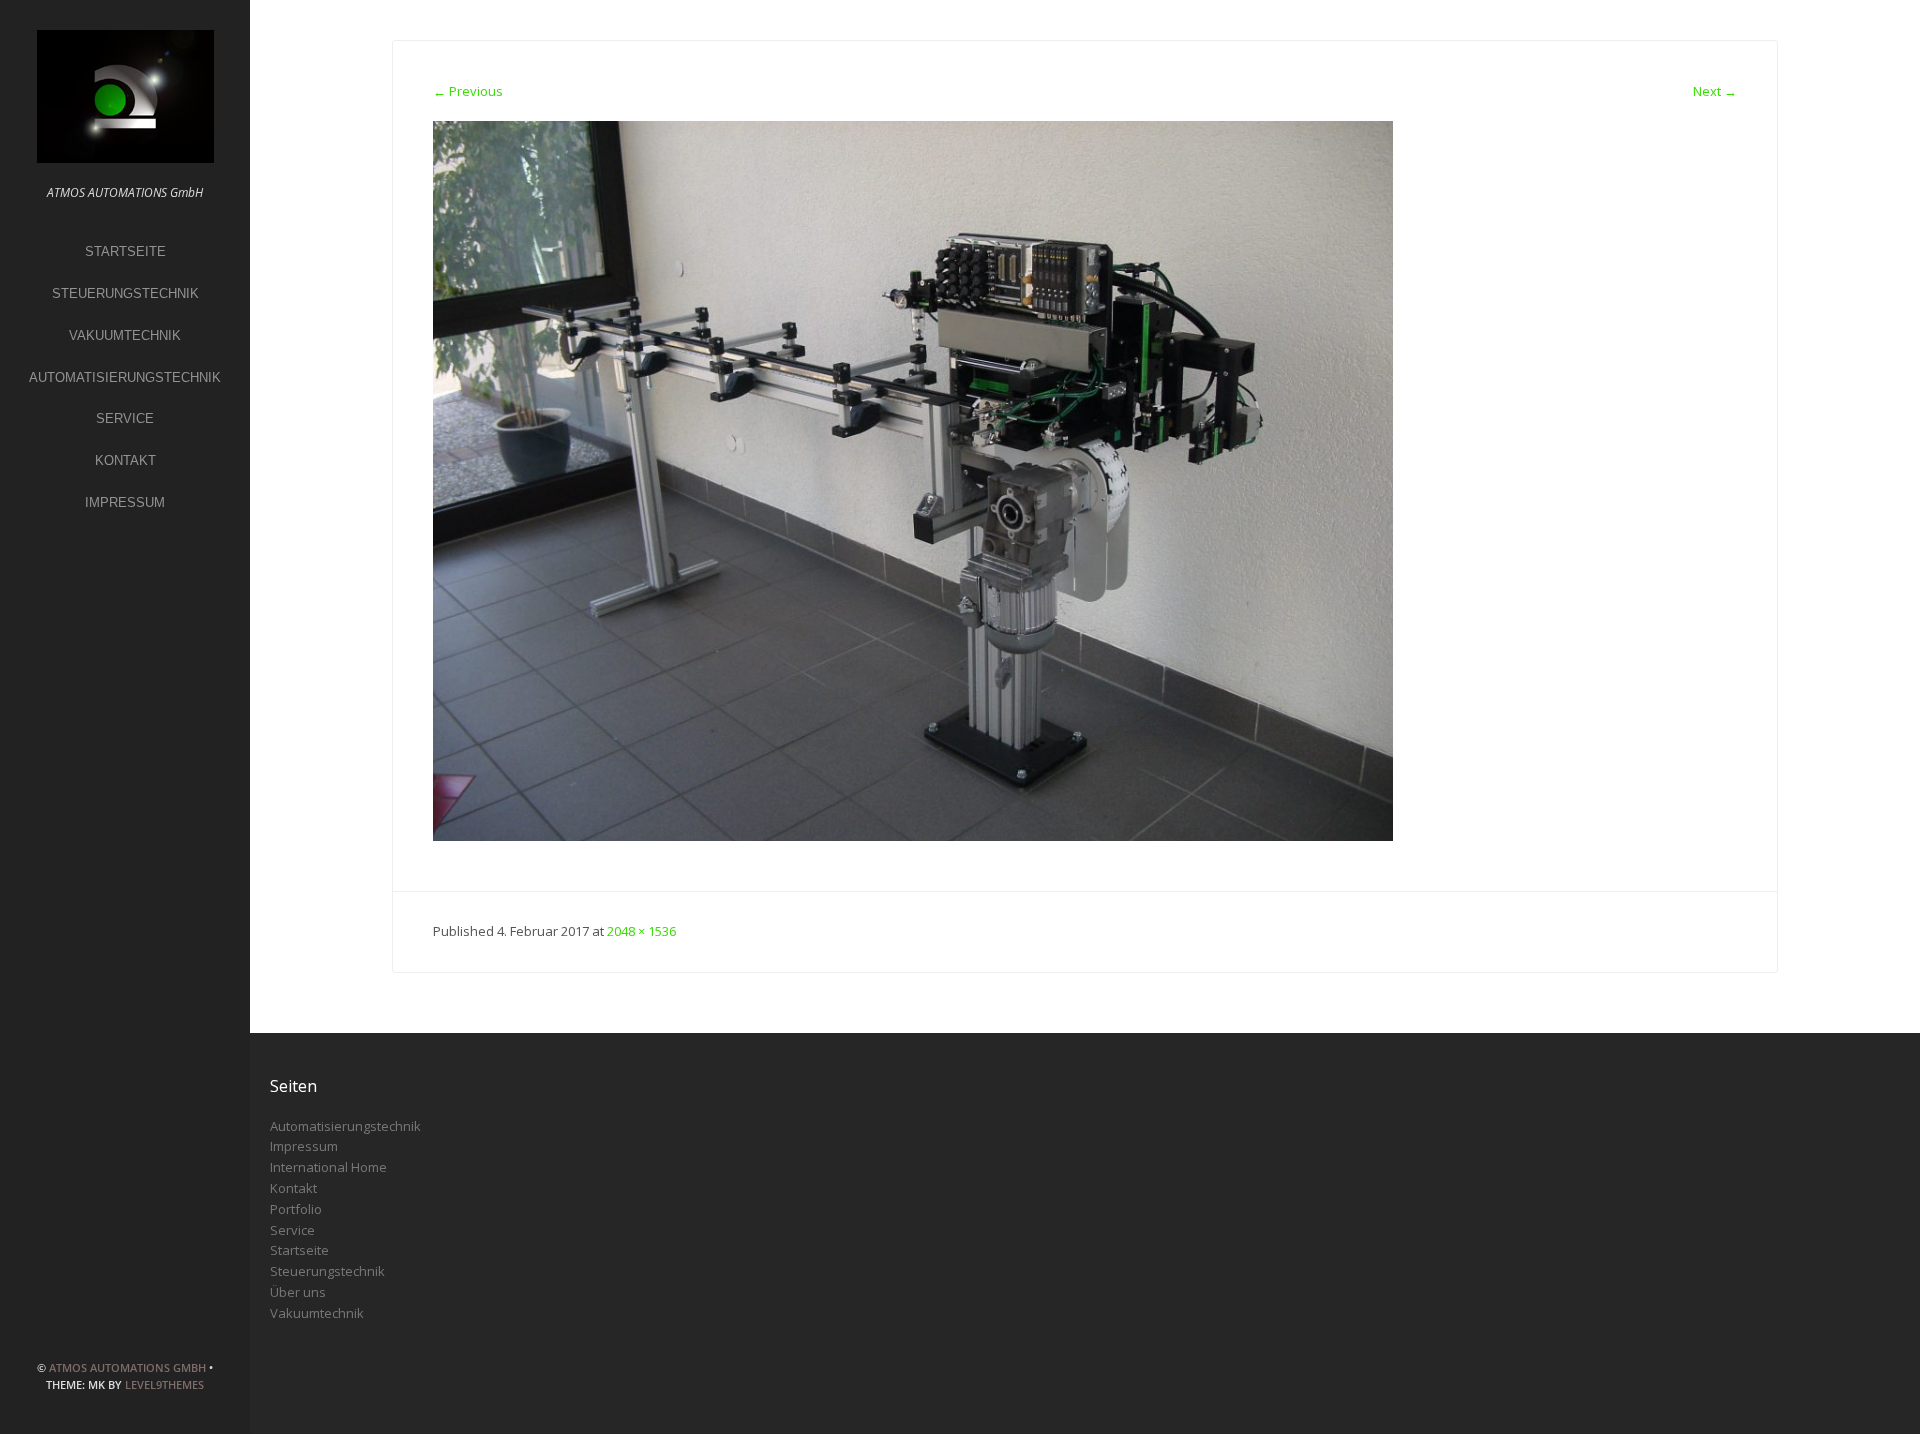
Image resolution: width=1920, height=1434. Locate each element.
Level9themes (164, 1384)
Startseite (125, 251)
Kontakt (125, 460)
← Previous (468, 91)
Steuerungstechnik (125, 293)
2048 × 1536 (641, 931)
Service (125, 418)
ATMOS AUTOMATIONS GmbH (127, 1367)
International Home (328, 1167)
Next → (1715, 91)
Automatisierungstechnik (125, 377)
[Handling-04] (913, 480)
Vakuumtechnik (125, 335)
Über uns (298, 1292)
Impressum (125, 502)
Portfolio (296, 1209)
